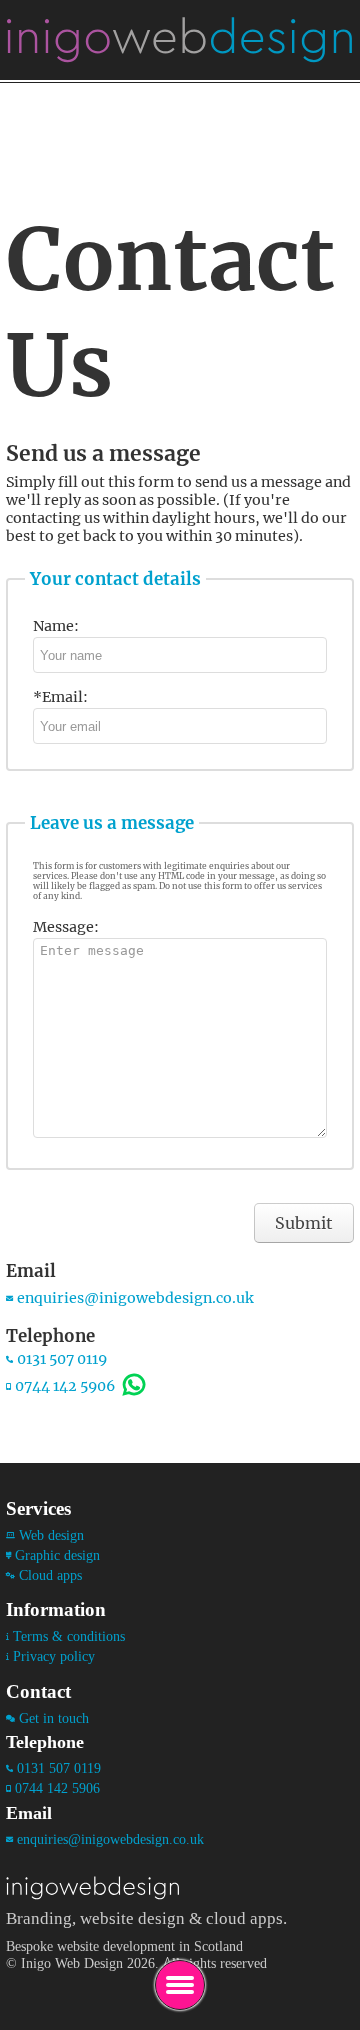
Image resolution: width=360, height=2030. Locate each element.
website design (132, 1918)
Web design (51, 1535)
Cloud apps (50, 1575)
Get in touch (54, 1718)
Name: (56, 626)
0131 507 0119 (62, 1359)
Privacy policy (54, 1656)
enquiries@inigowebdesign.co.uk (135, 1298)
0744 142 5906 (65, 1386)
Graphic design (57, 1555)
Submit (304, 1223)
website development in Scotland (150, 1946)
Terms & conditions (69, 1636)
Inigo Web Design (72, 1963)
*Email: (60, 697)
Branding (39, 1918)
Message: (66, 927)
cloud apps (244, 1918)
